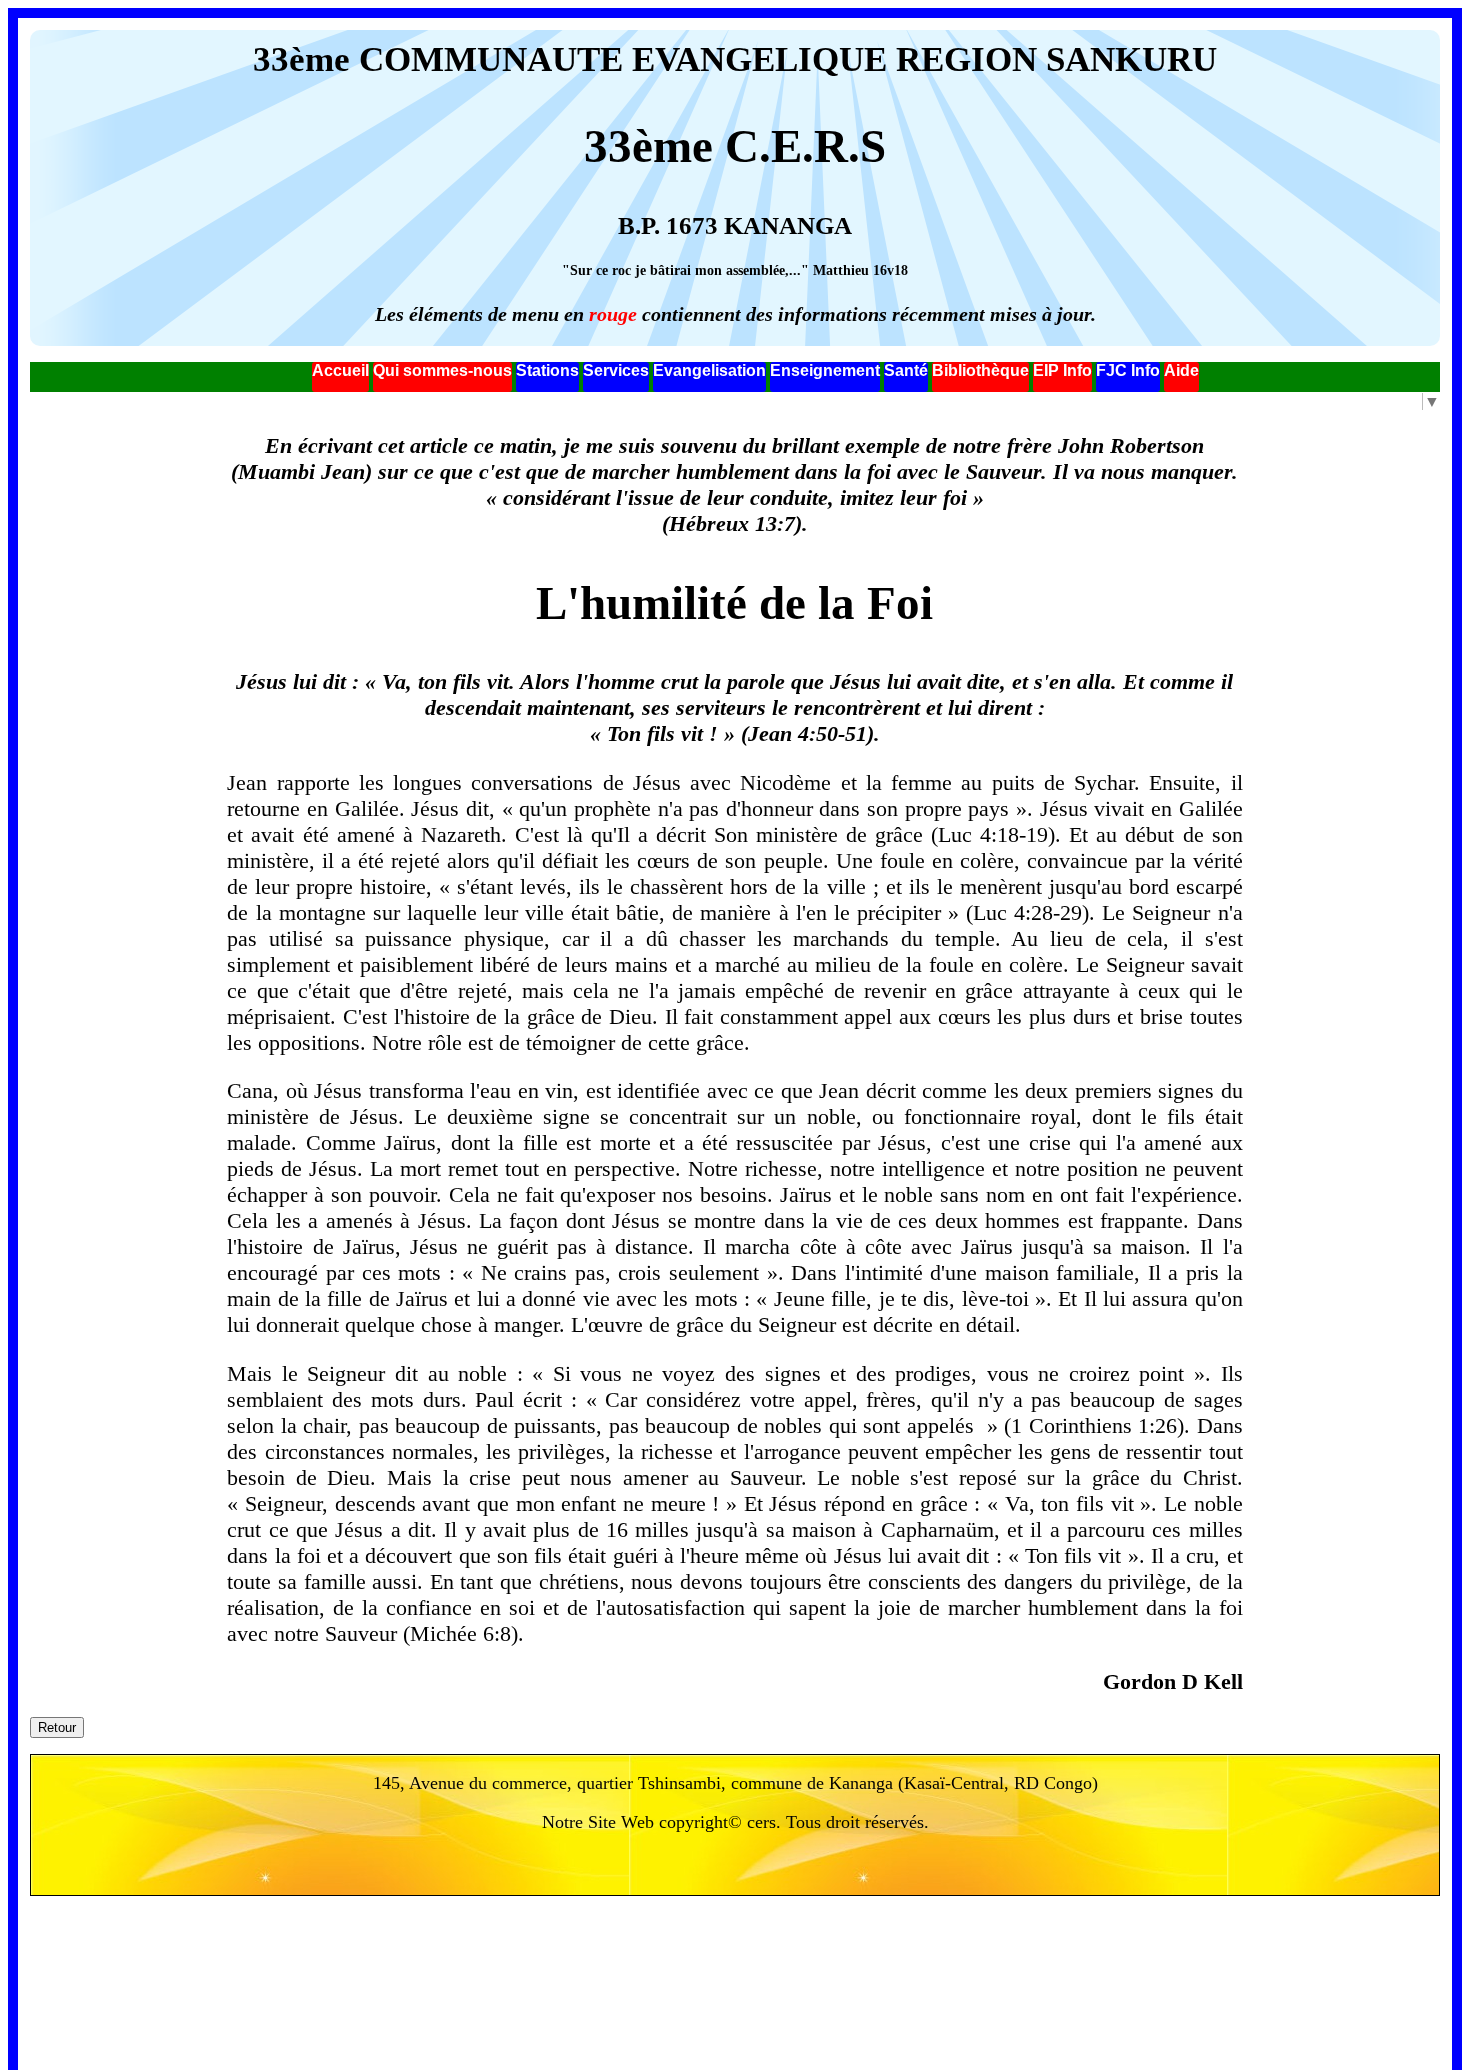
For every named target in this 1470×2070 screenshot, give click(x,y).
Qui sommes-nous (442, 370)
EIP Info (1062, 370)
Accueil (340, 370)
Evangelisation (709, 370)
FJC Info (1128, 370)
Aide (1181, 370)
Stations (547, 370)
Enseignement (825, 370)
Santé (906, 370)
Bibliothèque (980, 370)
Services (616, 370)
